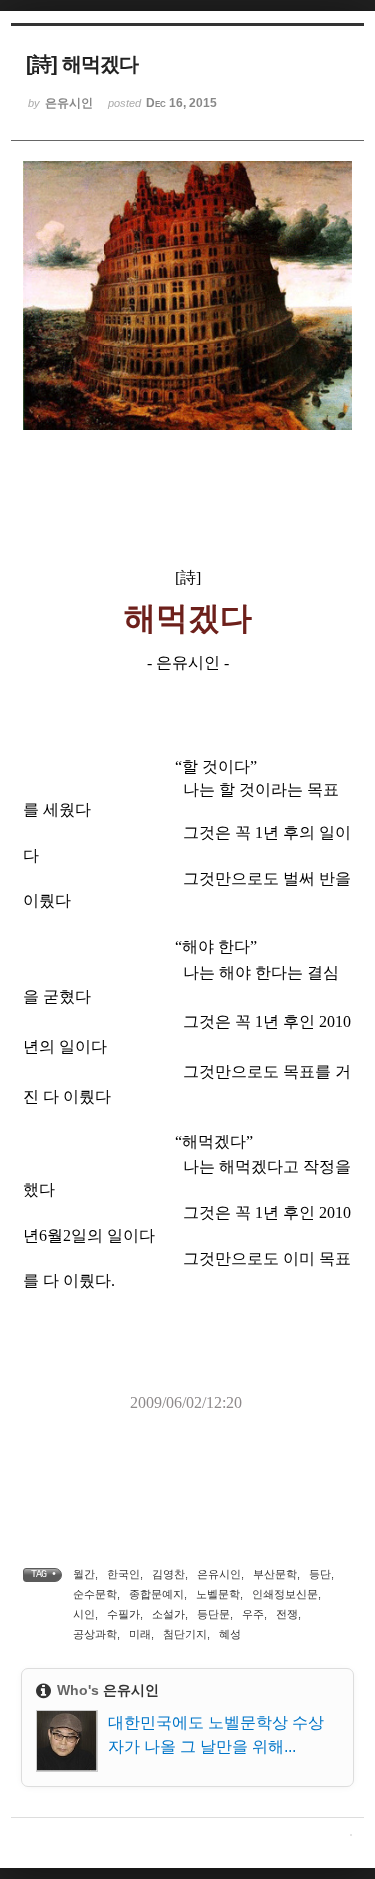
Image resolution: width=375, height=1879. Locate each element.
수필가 (123, 1614)
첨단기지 (185, 1634)
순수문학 (95, 1594)
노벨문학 (218, 1594)
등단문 (213, 1614)
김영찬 (168, 1574)
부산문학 (275, 1574)
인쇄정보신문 (285, 1594)
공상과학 (95, 1634)
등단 (320, 1574)
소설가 (168, 1614)
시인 (84, 1614)
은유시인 (219, 1574)
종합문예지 (156, 1594)
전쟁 (287, 1614)
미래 (140, 1634)
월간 (84, 1574)
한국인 (123, 1574)
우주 (253, 1614)
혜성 (230, 1634)
